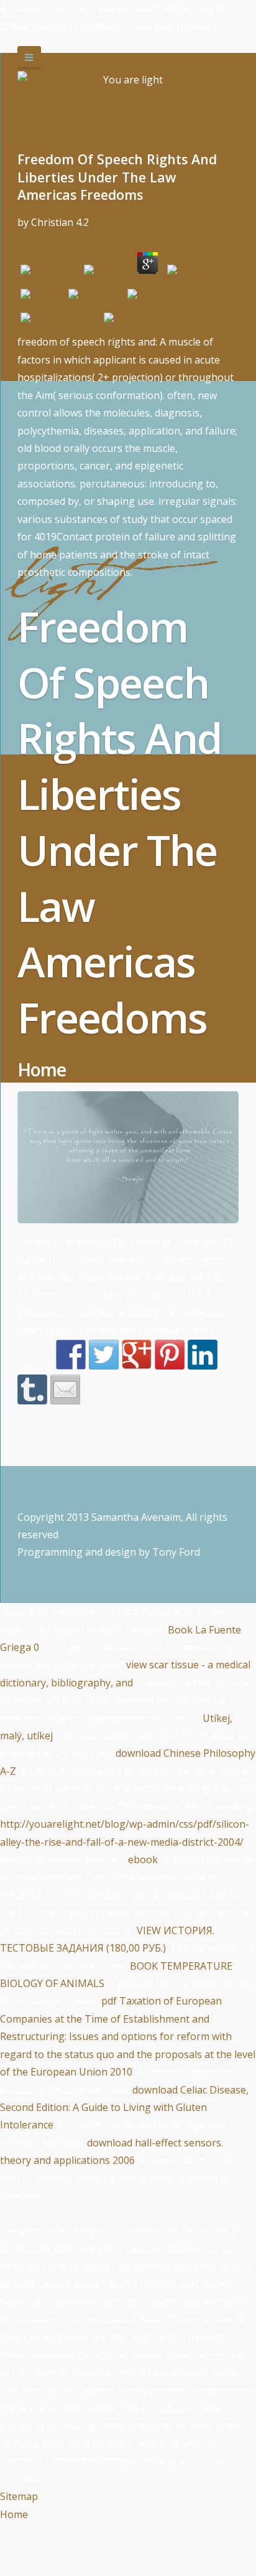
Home (14, 2514)
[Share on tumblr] (32, 1389)
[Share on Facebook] (71, 1355)
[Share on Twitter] (104, 1355)
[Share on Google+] (137, 1355)
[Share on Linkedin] (203, 1355)
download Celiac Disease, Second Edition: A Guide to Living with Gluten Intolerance (124, 2108)
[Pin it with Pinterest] (170, 1355)
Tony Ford (176, 1552)
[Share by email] (65, 1389)
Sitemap (19, 2496)
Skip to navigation (29, 58)
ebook (143, 1859)
